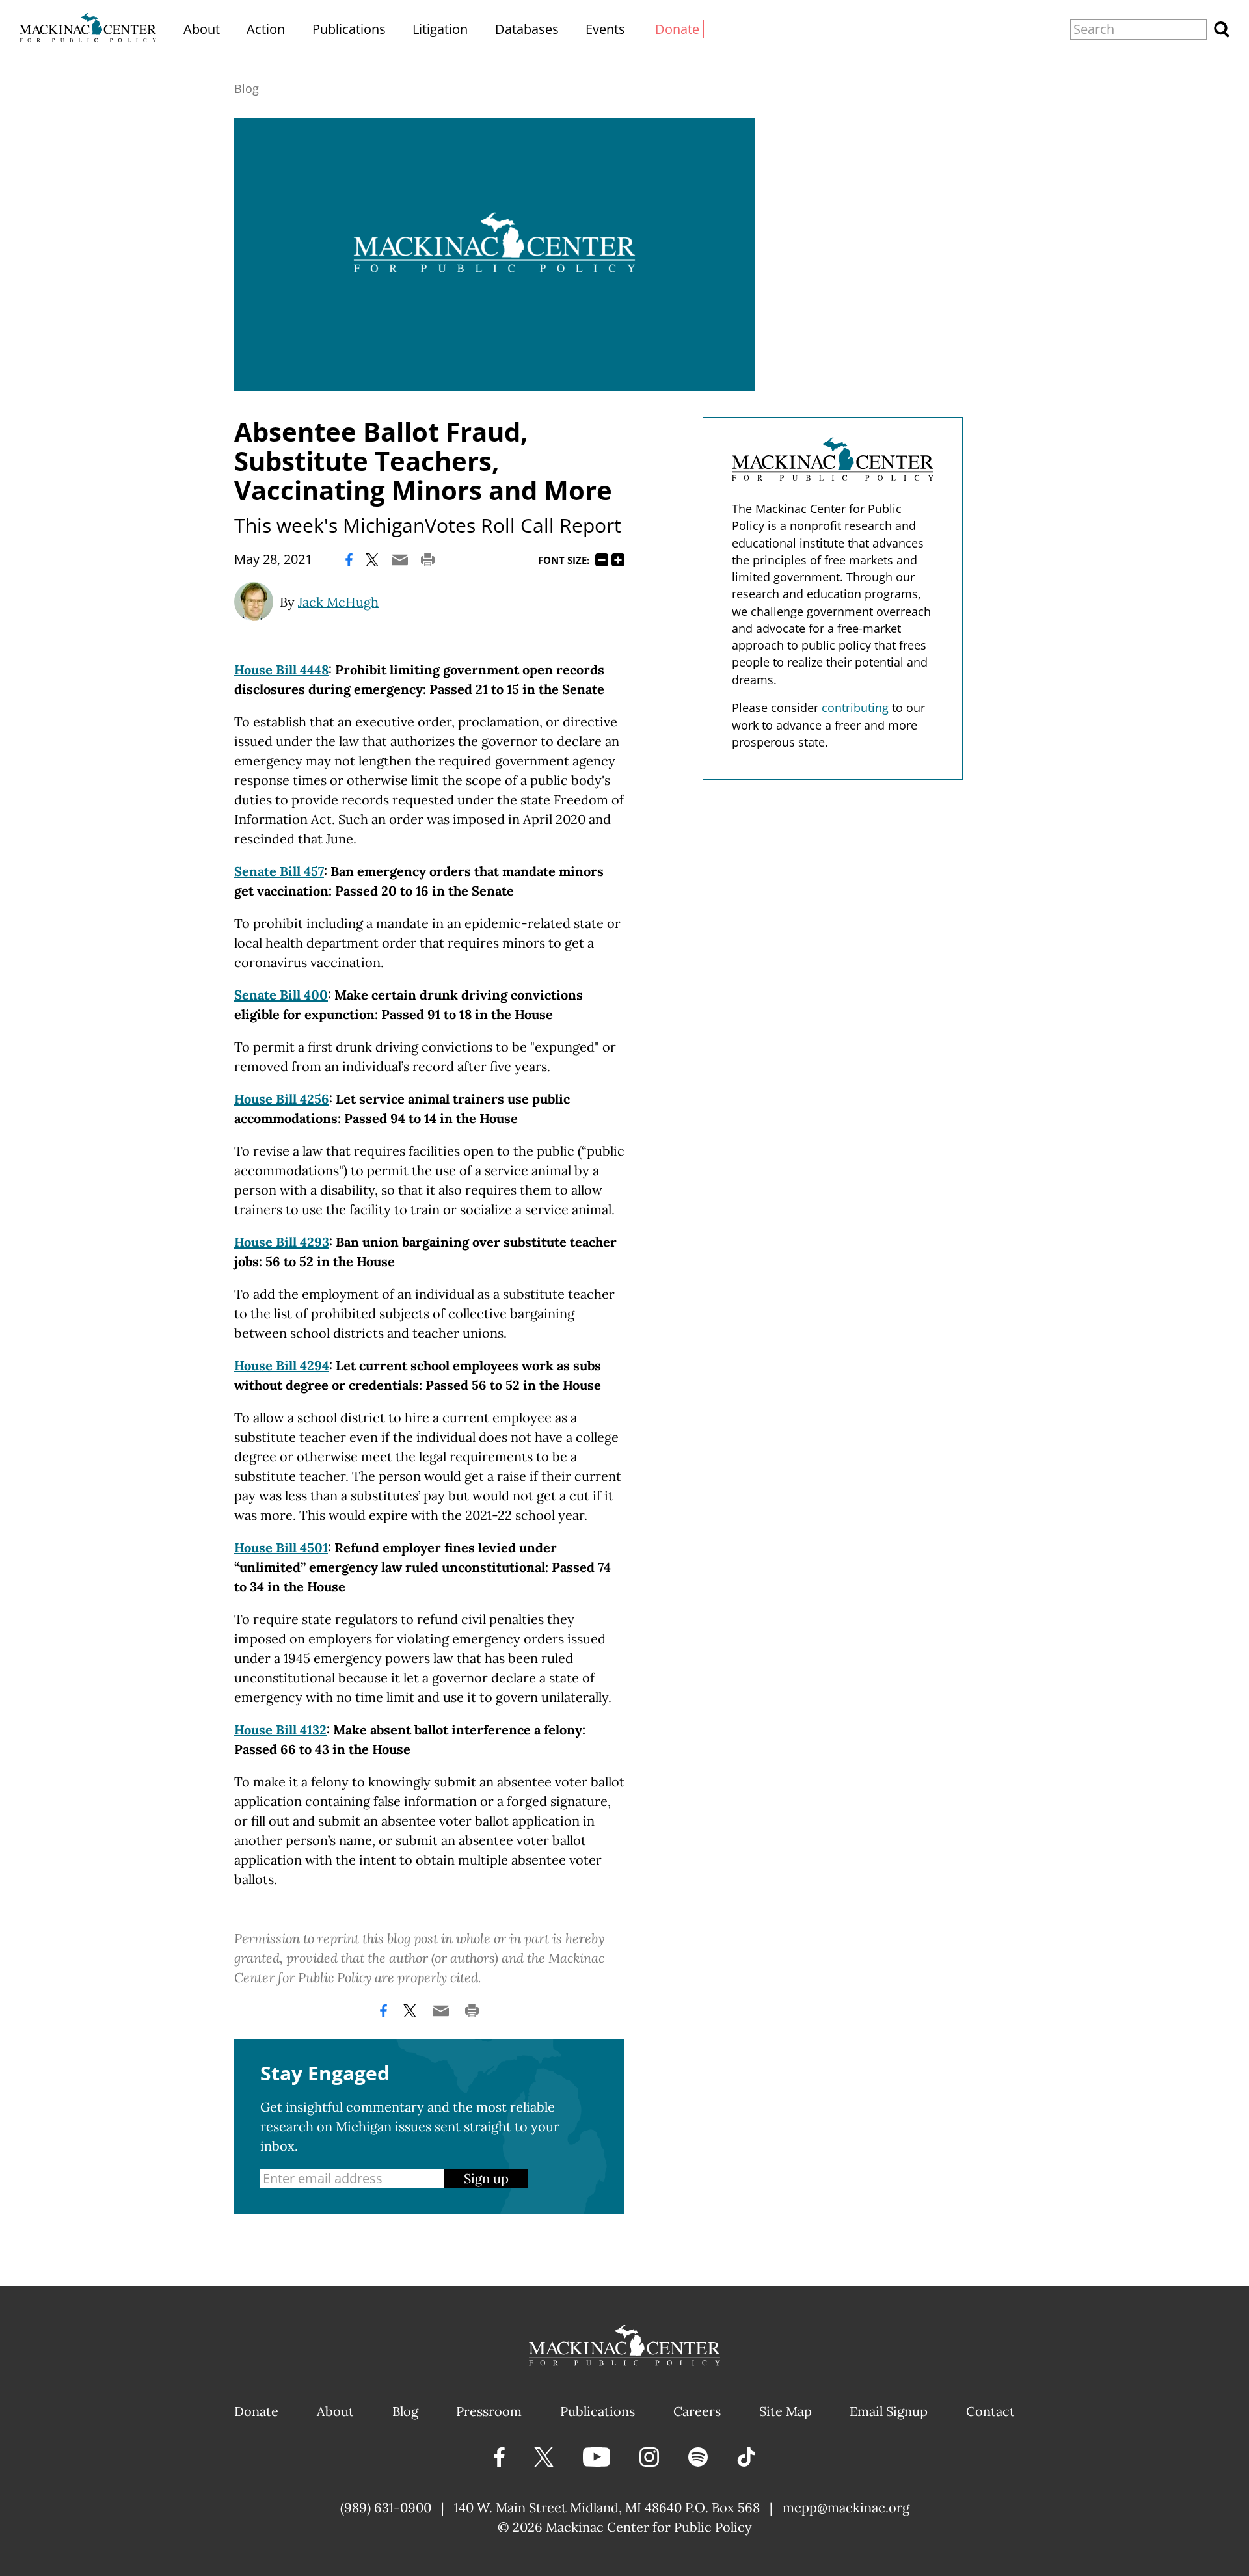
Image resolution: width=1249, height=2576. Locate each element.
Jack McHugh (338, 601)
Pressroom (489, 2411)
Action (266, 29)
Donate (677, 29)
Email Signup (889, 2411)
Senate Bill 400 (281, 995)
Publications (349, 29)
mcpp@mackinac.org (846, 2507)
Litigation (440, 29)
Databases (527, 29)
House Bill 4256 (282, 1099)
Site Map (786, 2411)
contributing (855, 708)
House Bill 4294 (282, 1365)
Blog (247, 88)
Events (605, 29)
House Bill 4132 (280, 1730)
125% (618, 560)
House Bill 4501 (281, 1547)
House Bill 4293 (282, 1242)
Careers (697, 2411)
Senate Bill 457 (279, 871)
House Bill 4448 (281, 670)
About (202, 29)
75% (602, 560)
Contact (990, 2411)
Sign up (486, 2178)
